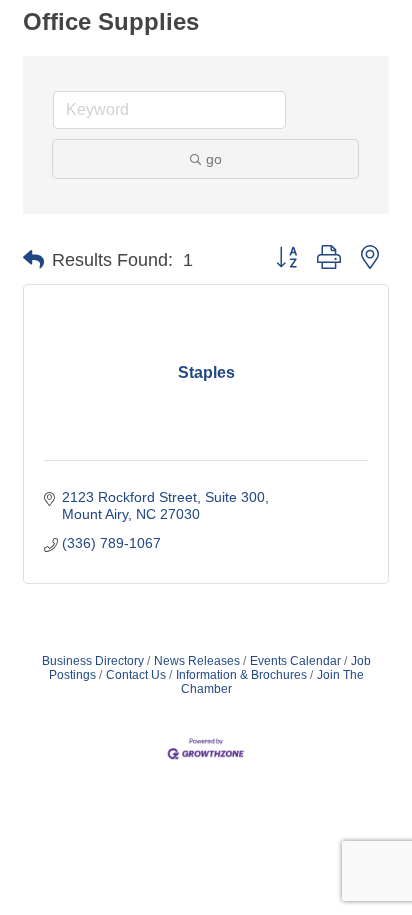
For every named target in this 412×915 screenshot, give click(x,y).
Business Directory (93, 661)
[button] (33, 260)
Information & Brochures (241, 675)
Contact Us (136, 675)
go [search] (214, 159)
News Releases (197, 661)
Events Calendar (295, 661)
